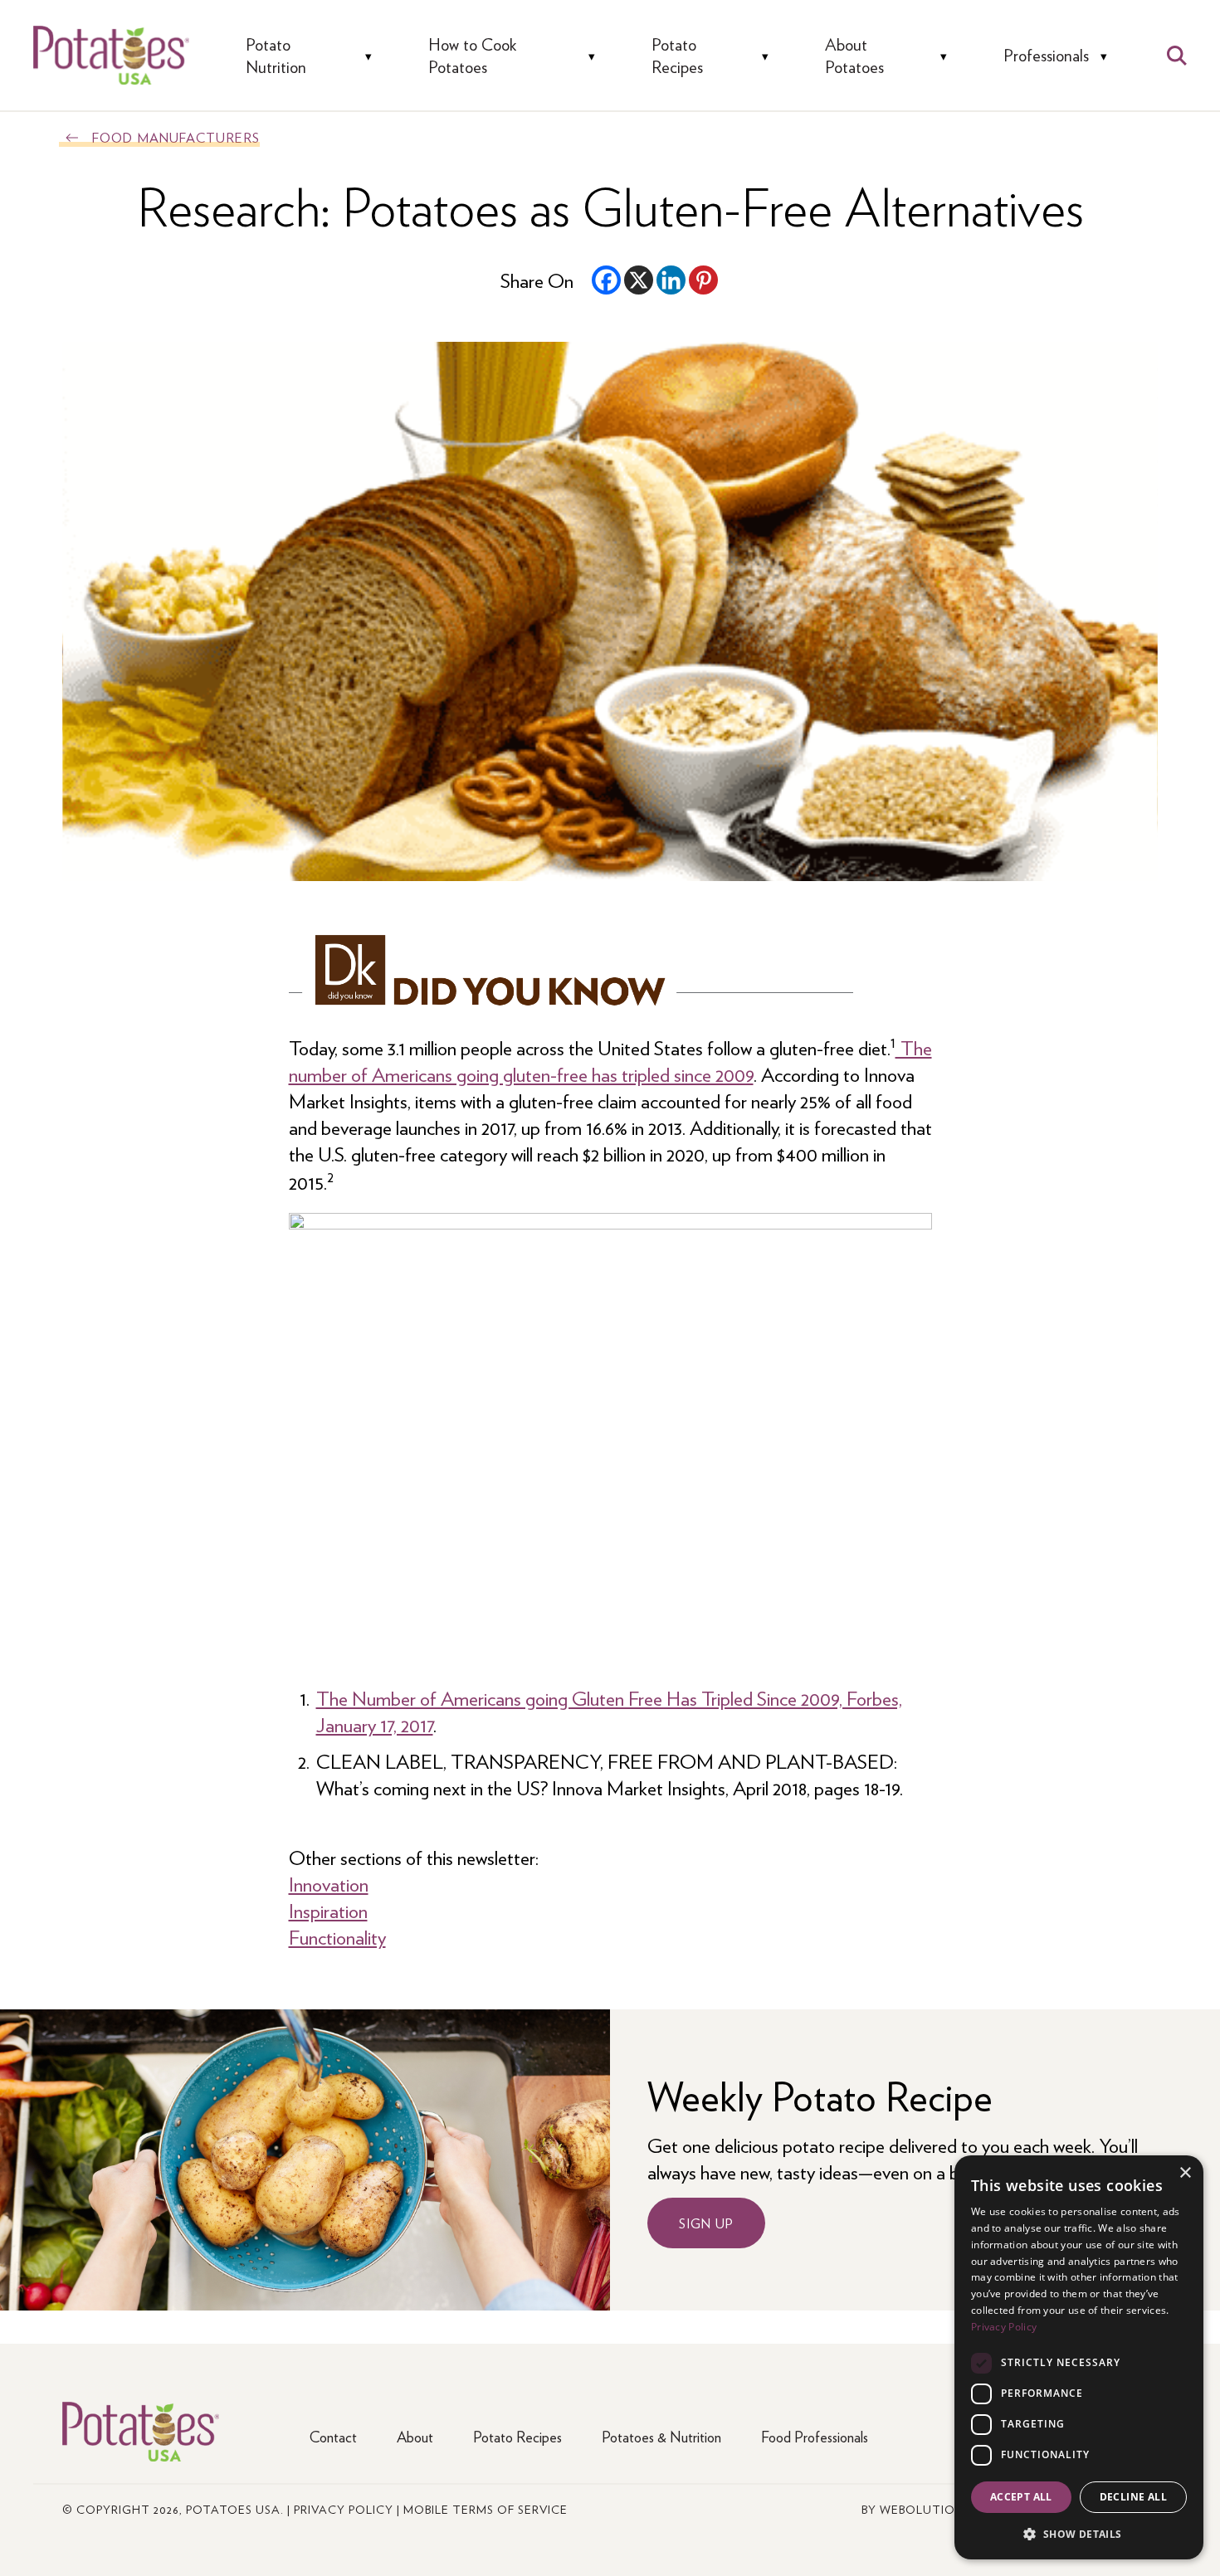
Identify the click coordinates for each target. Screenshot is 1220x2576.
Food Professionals (815, 2436)
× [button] (1185, 2173)
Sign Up (706, 2223)
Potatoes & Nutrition (661, 2436)
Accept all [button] (1021, 2497)
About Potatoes (854, 55)
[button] (1079, 2533)
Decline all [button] (1133, 2497)
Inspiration (328, 1910)
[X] (639, 280)
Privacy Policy (344, 2509)
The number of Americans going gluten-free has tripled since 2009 (610, 1060)
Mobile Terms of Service (486, 2509)
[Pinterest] (703, 280)
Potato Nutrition (276, 55)
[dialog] (1079, 2357)
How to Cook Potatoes (472, 55)
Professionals (1046, 55)
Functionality (337, 1936)
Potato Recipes (677, 55)
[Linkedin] (671, 280)
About (415, 2436)
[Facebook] (606, 280)
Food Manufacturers (176, 137)
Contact (333, 2436)
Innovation (329, 1883)
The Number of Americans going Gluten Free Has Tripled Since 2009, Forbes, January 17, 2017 (609, 1711)
